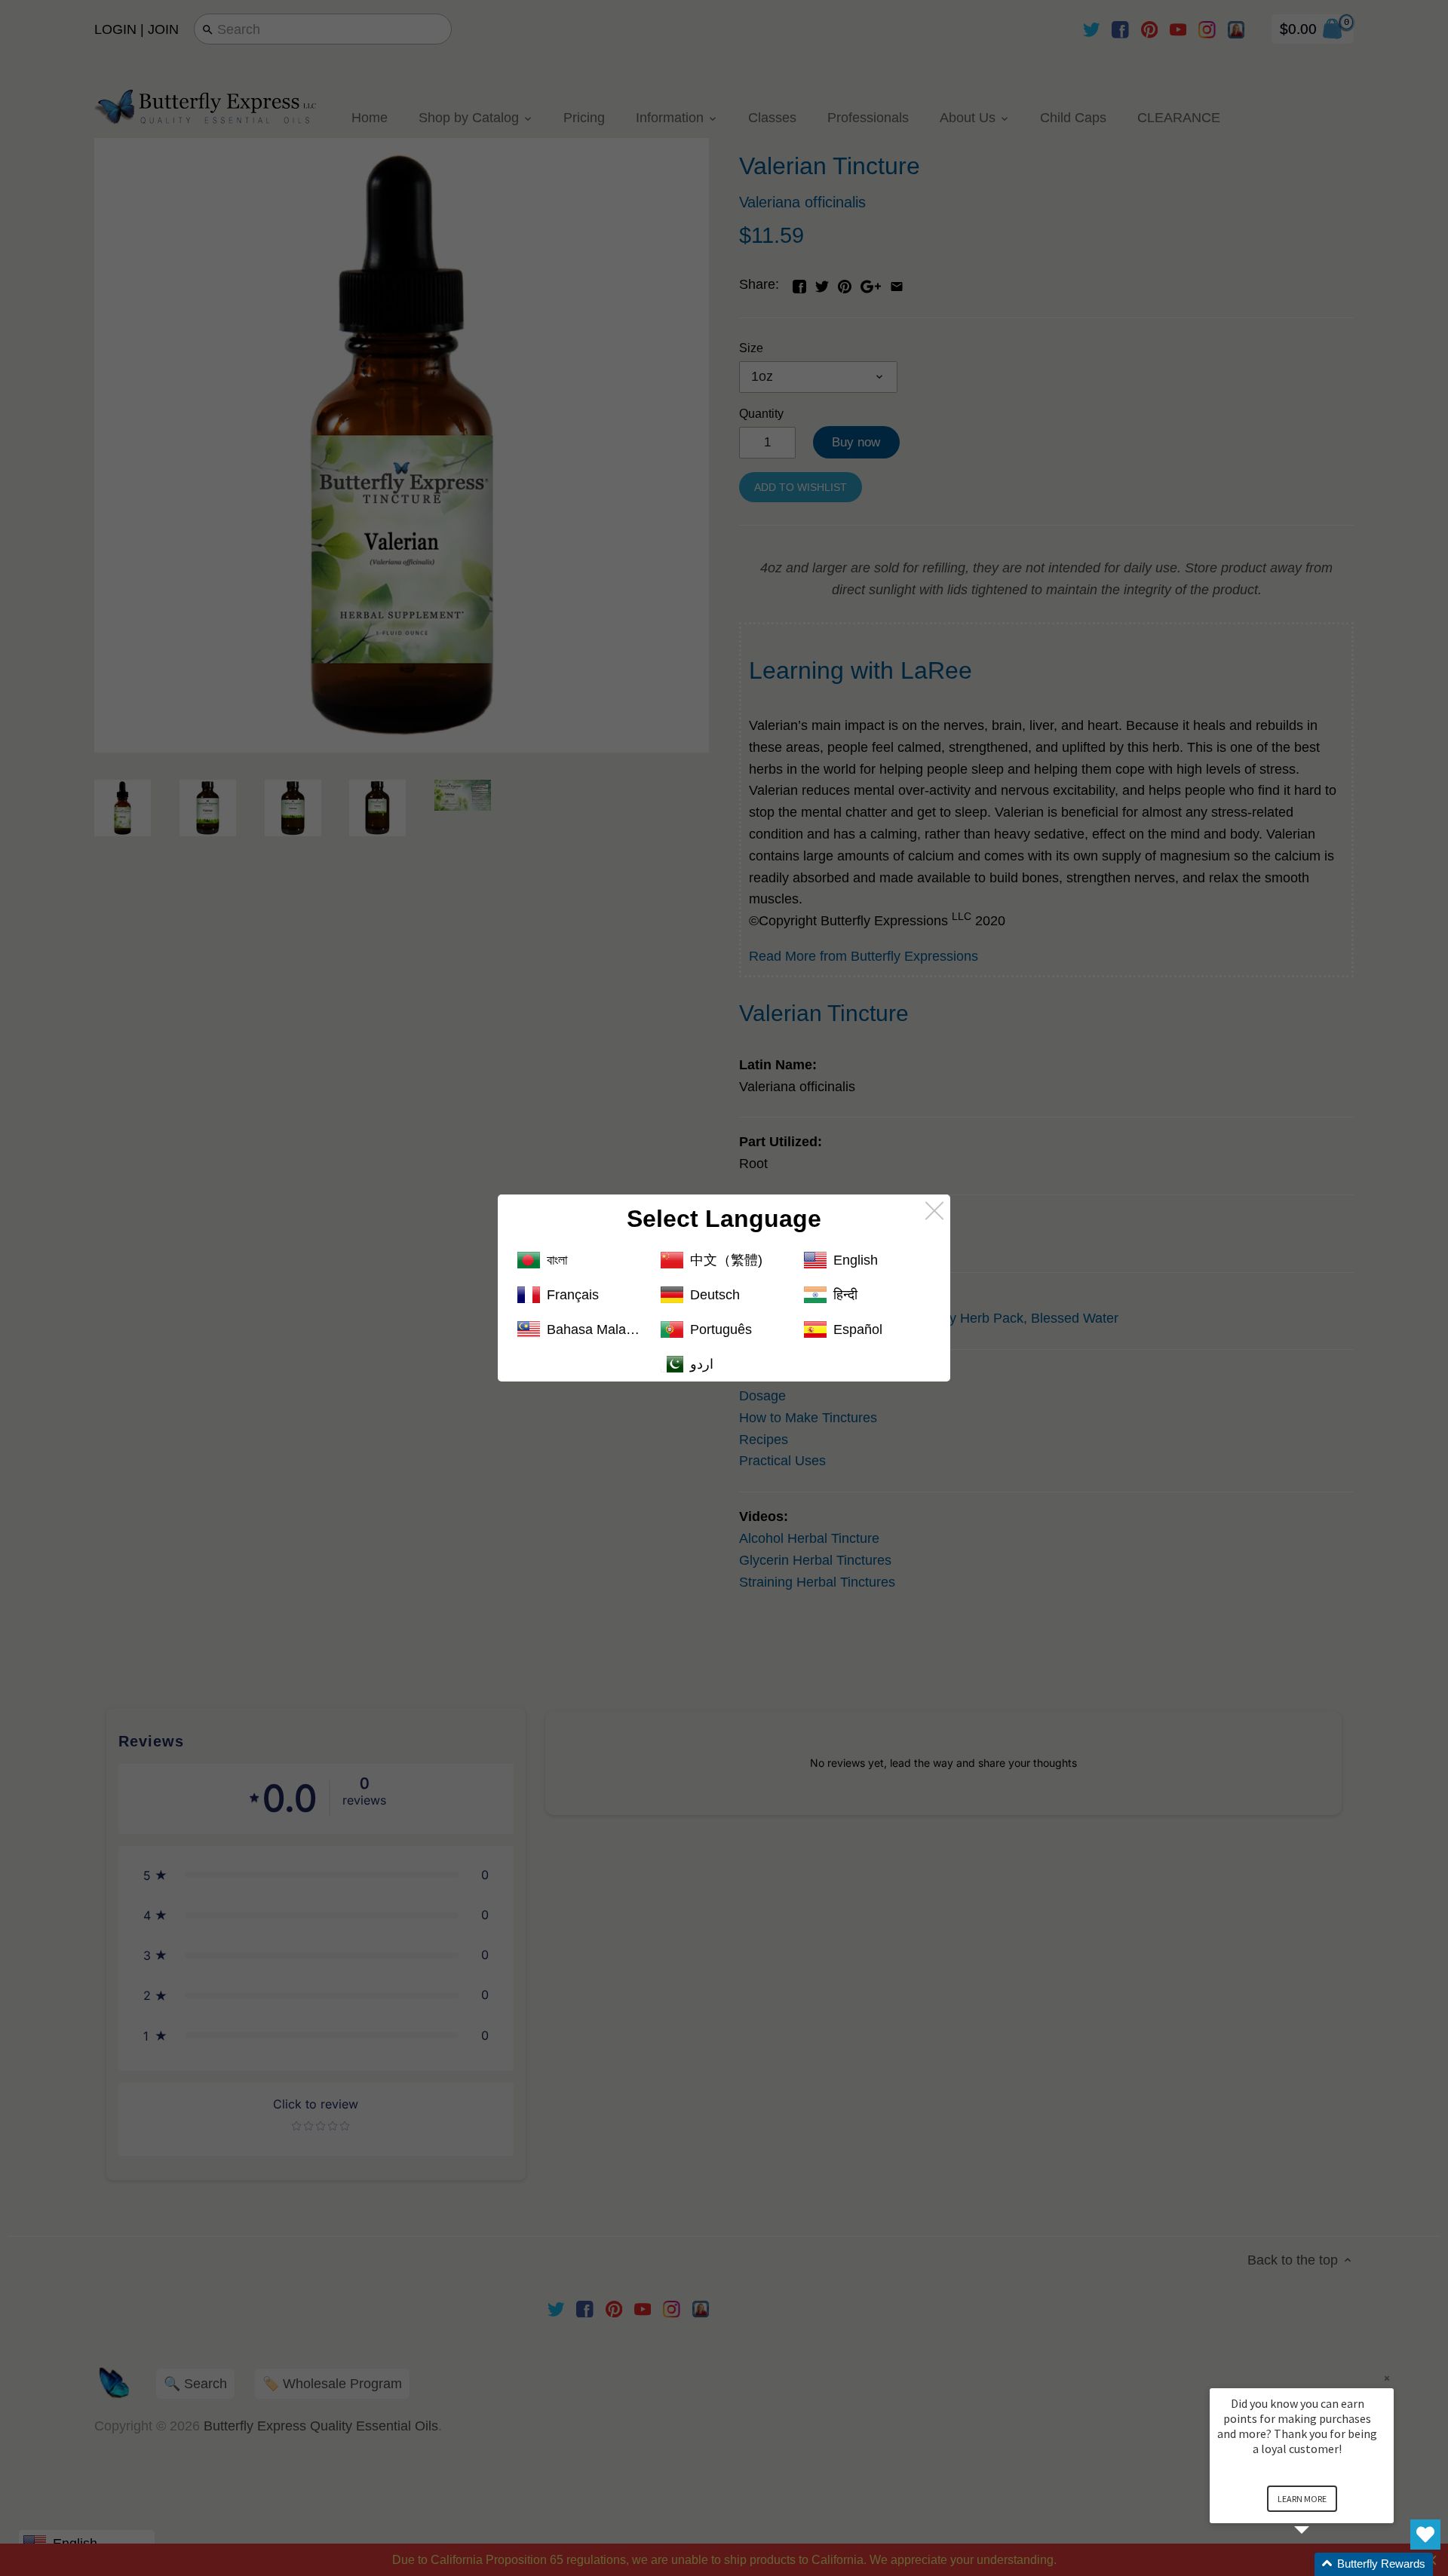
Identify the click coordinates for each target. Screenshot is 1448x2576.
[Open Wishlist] (1425, 2535)
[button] (1320, 2564)
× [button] (1387, 2378)
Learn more (1302, 2499)
